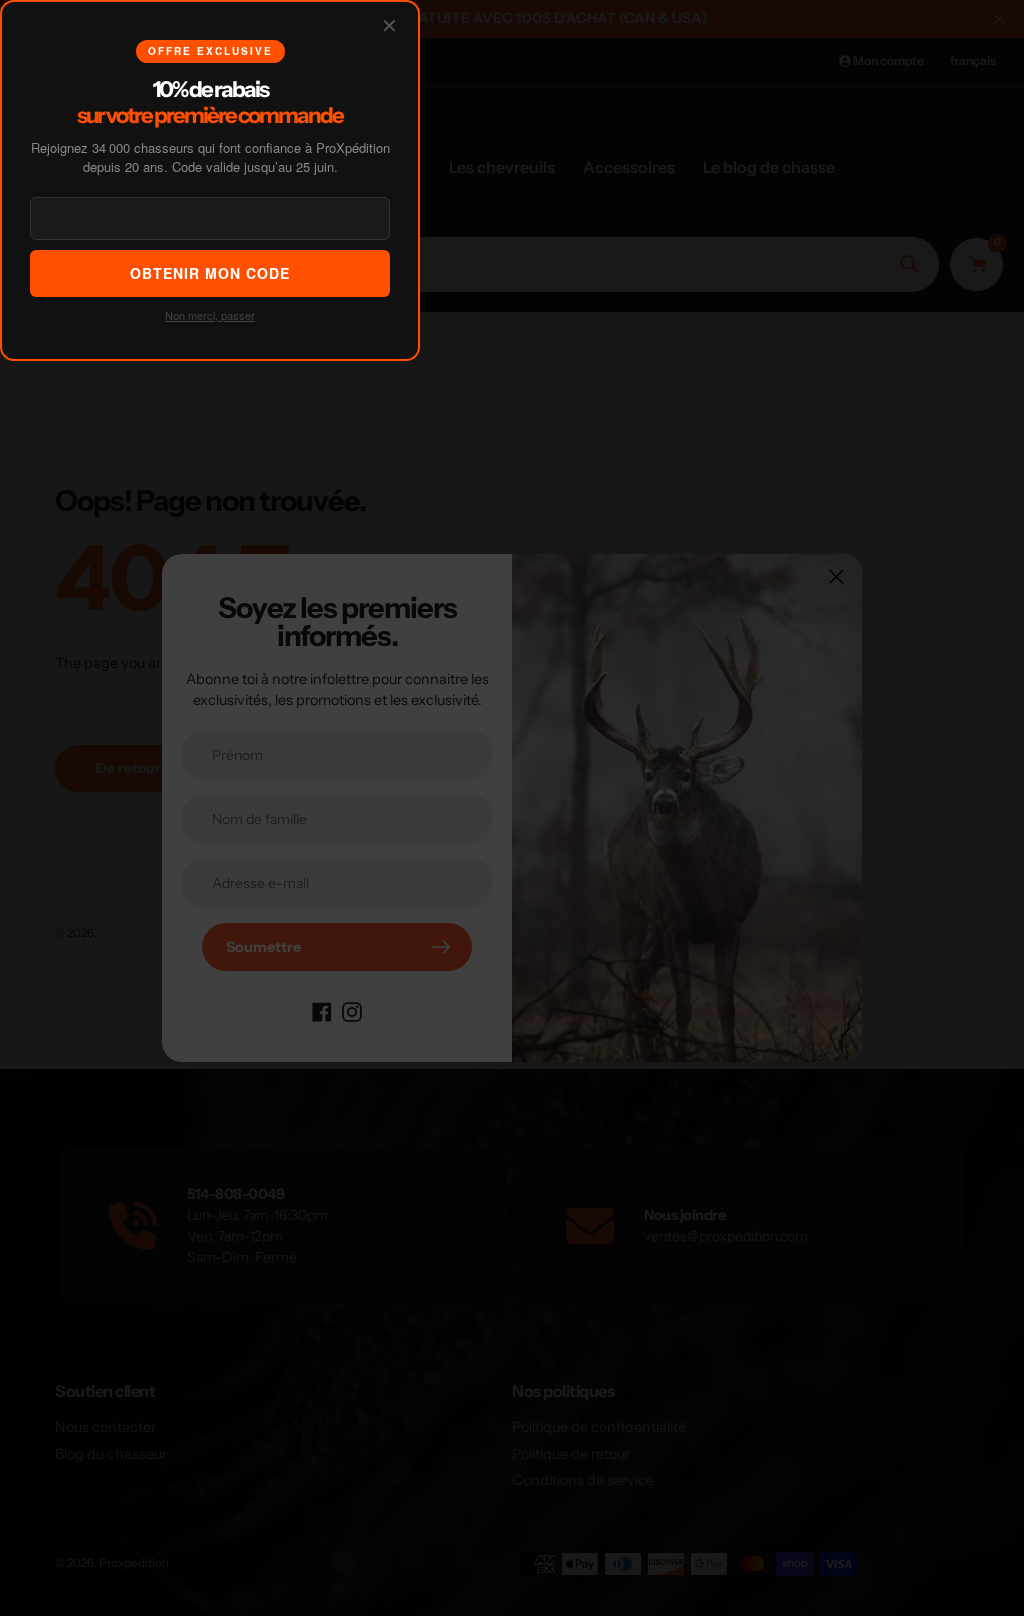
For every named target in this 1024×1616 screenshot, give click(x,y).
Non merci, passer (210, 315)
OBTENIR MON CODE (210, 273)
